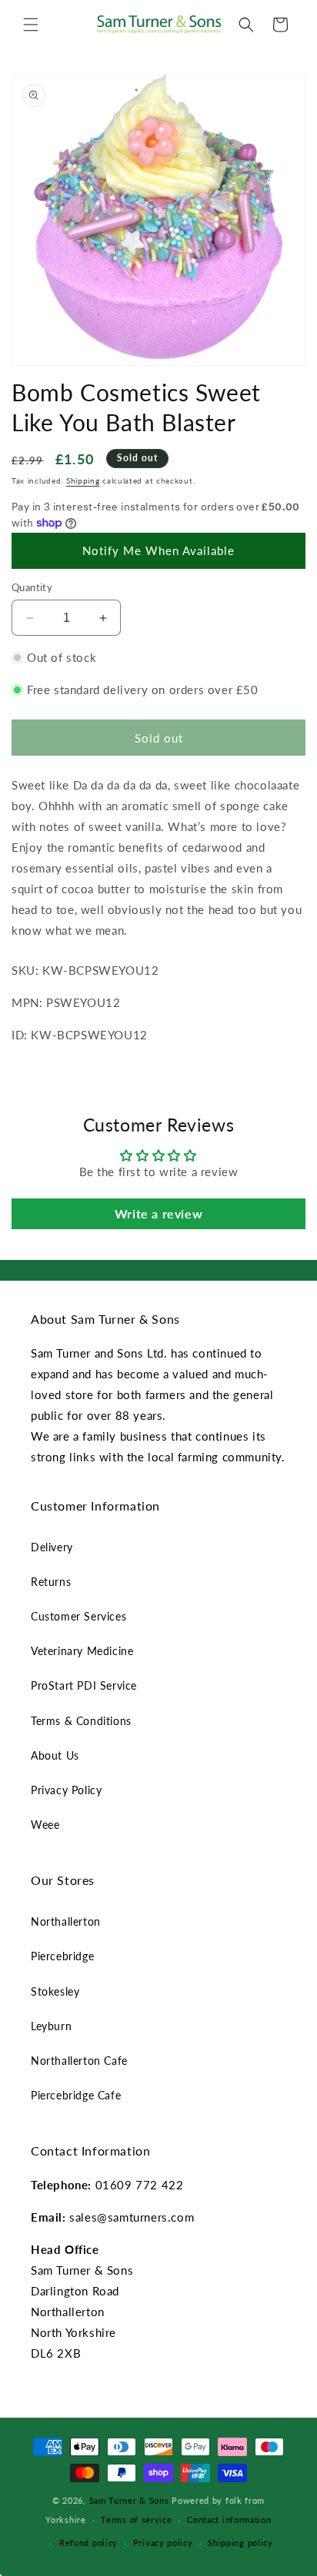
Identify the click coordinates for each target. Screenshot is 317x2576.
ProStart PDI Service (84, 1685)
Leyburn (51, 2026)
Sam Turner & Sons (129, 2500)
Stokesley (55, 1991)
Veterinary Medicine (82, 1651)
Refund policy (88, 2543)
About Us (55, 1755)
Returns (51, 1582)
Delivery (52, 1547)
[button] (31, 25)
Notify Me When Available (158, 550)
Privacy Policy (66, 1790)
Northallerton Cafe (79, 2061)
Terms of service (136, 2519)
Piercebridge (62, 1956)
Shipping (83, 480)
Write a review (158, 1213)
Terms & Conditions (81, 1721)
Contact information (229, 2519)
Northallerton (66, 1921)
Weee (45, 1825)
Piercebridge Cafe (76, 2095)
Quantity (32, 587)
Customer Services (78, 1616)
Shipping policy (240, 2543)
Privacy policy (163, 2543)
